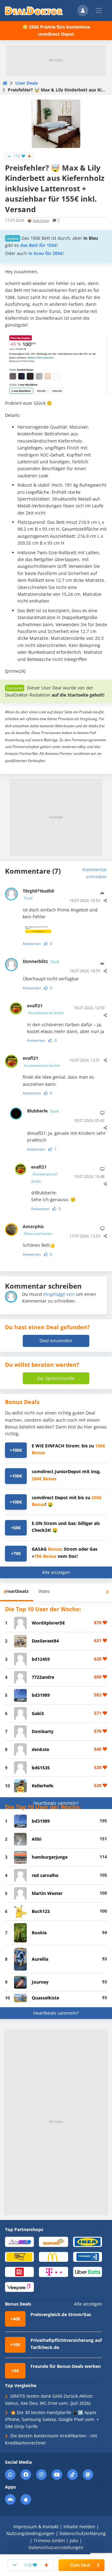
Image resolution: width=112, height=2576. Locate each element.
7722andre (43, 1677)
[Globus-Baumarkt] (53, 2242)
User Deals (27, 83)
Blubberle (43, 1111)
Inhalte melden (79, 2527)
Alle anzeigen (56, 1572)
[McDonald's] (53, 2256)
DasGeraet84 (45, 1641)
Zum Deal (80, 2565)
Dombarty (43, 1731)
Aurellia (40, 1959)
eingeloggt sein (59, 1294)
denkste (40, 1749)
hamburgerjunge (50, 1857)
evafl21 (46, 1009)
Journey (40, 1982)
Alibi (37, 1839)
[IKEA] (88, 2242)
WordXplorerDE (48, 1623)
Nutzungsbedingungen (30, 2533)
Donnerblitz (41, 961)
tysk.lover (41, 220)
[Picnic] (19, 2272)
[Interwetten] (19, 2256)
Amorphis (37, 1230)
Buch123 (41, 1911)
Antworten (32, 944)
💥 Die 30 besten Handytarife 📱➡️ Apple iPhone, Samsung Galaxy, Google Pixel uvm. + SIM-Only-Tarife (52, 2419)
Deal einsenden (56, 1341)
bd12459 (41, 1659)
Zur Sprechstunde (56, 1378)
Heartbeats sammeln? (56, 1803)
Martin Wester (47, 1893)
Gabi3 (38, 1713)
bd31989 (41, 1695)
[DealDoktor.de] (34, 11)
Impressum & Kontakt (36, 2527)
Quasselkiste (45, 1998)
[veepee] (19, 2286)
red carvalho (45, 1875)
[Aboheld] (19, 2242)
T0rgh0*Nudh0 (38, 894)
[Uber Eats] (88, 2272)
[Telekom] (53, 2272)
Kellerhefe (42, 1786)
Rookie (39, 1933)
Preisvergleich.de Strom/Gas (61, 2314)
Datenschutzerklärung (83, 2533)
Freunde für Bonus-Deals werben (66, 2366)
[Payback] (88, 2256)
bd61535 (41, 1768)
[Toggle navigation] (99, 11)
